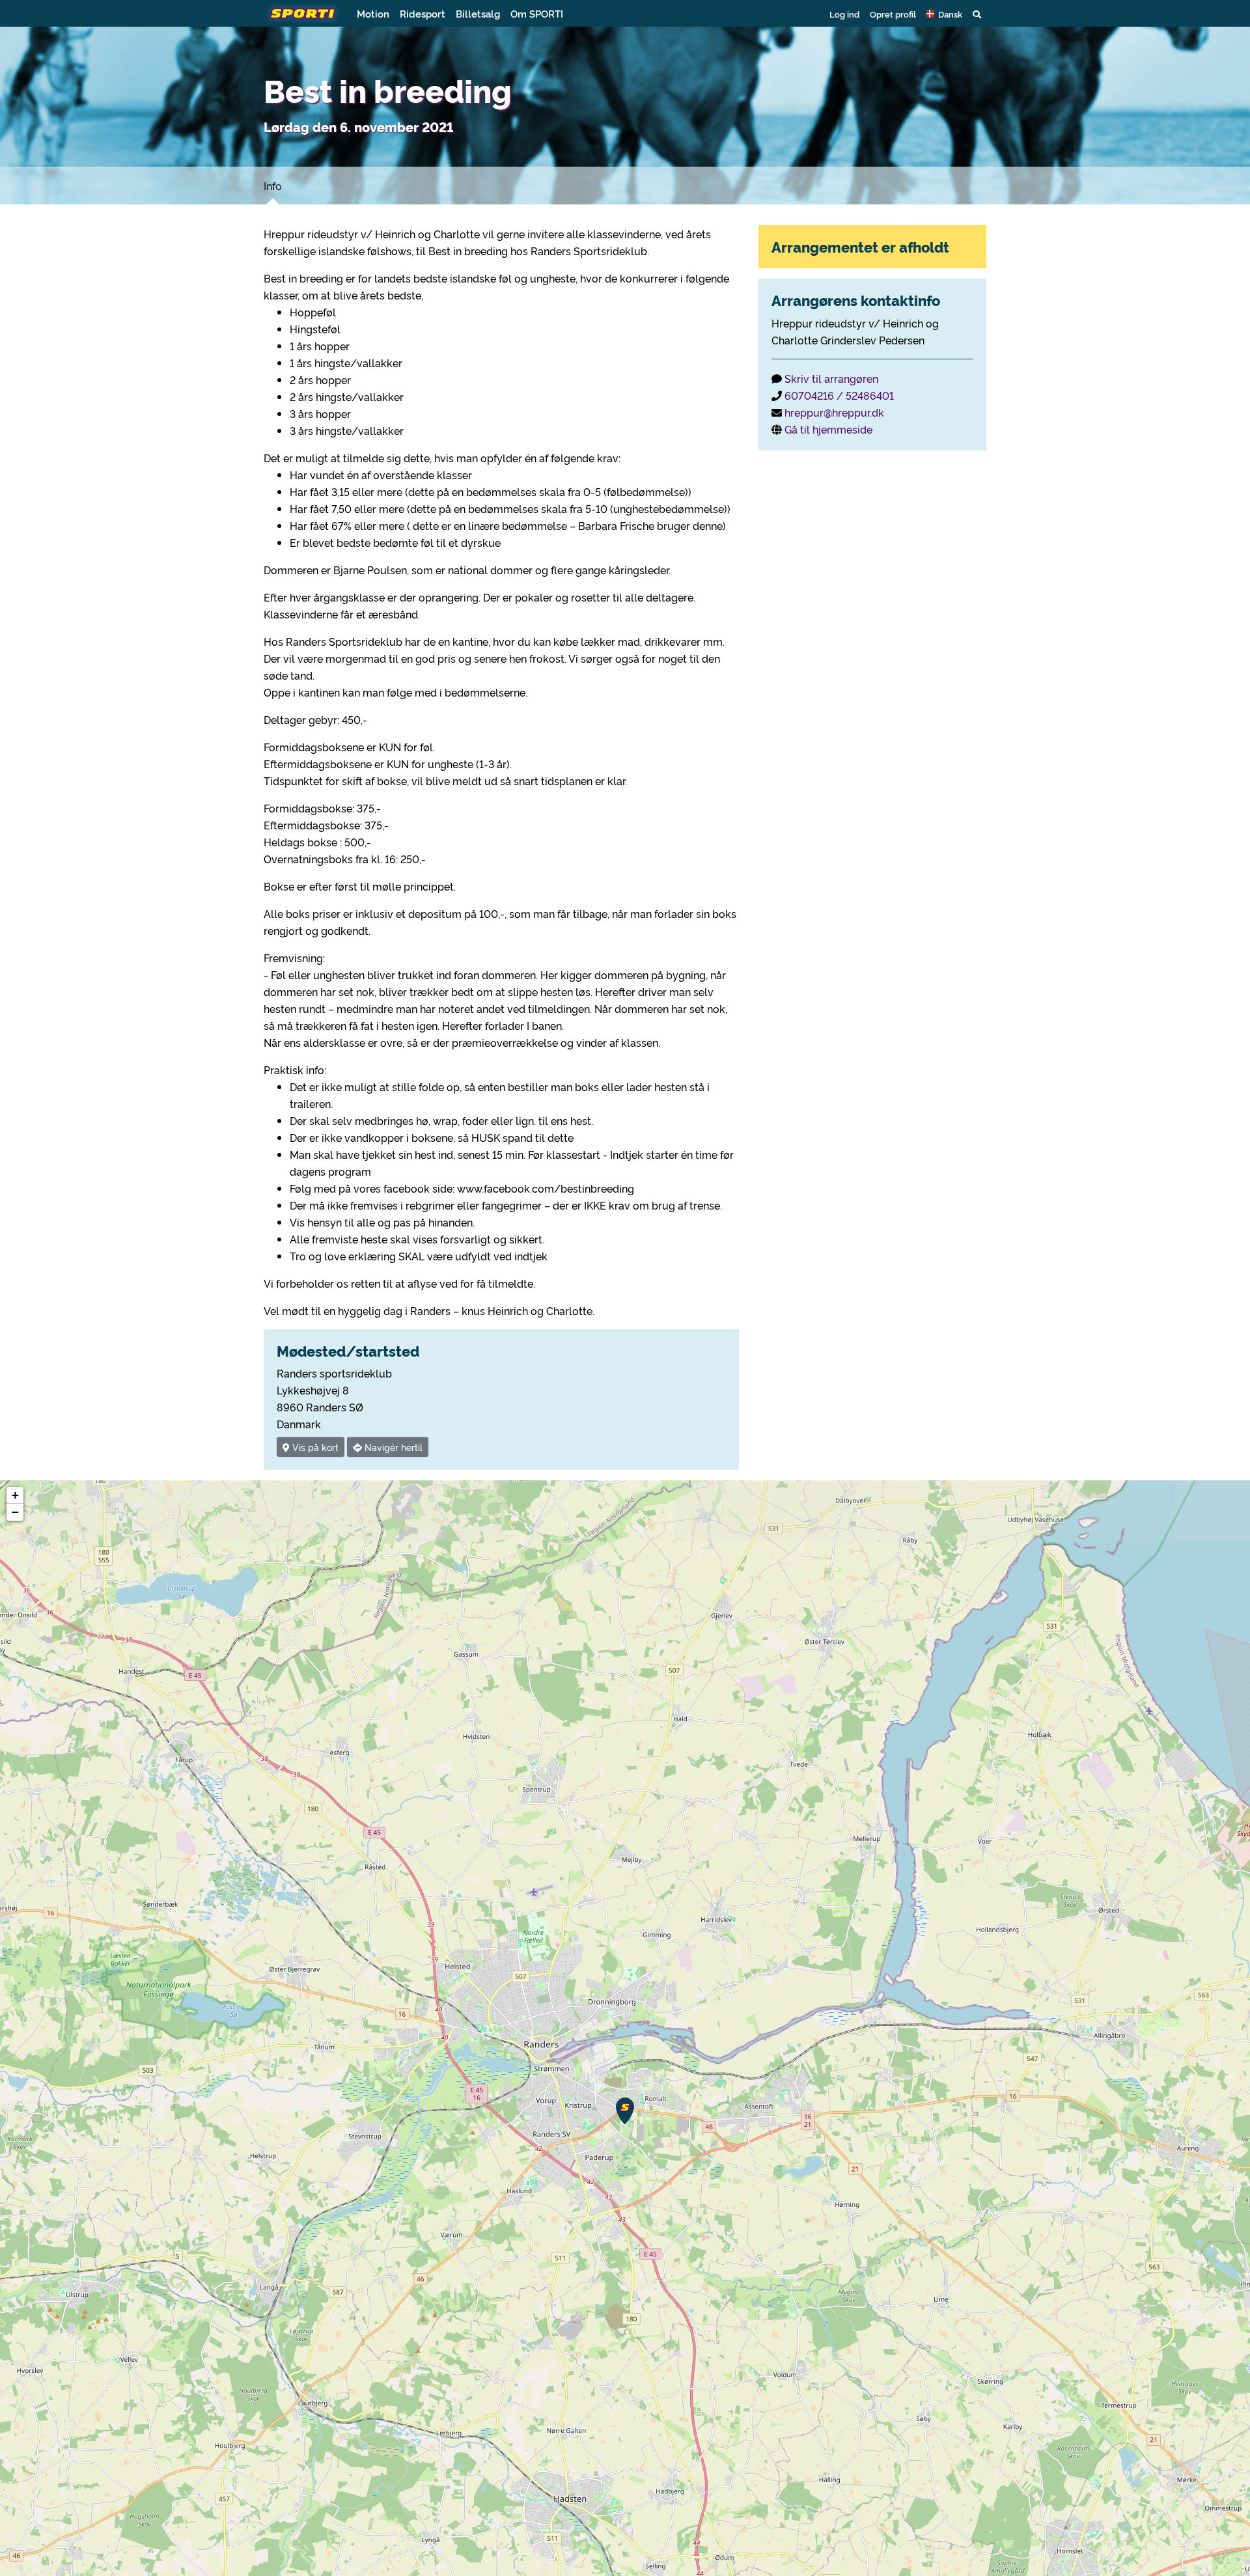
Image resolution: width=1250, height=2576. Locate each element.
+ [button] (15, 1495)
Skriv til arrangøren (831, 378)
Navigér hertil (392, 1447)
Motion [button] (373, 13)
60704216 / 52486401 (839, 395)
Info (273, 186)
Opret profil (893, 14)
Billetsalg (478, 13)
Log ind (844, 14)
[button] (944, 14)
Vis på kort (314, 1447)
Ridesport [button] (423, 13)
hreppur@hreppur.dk (834, 412)
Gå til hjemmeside (828, 429)
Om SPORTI (537, 13)
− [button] (15, 1512)
